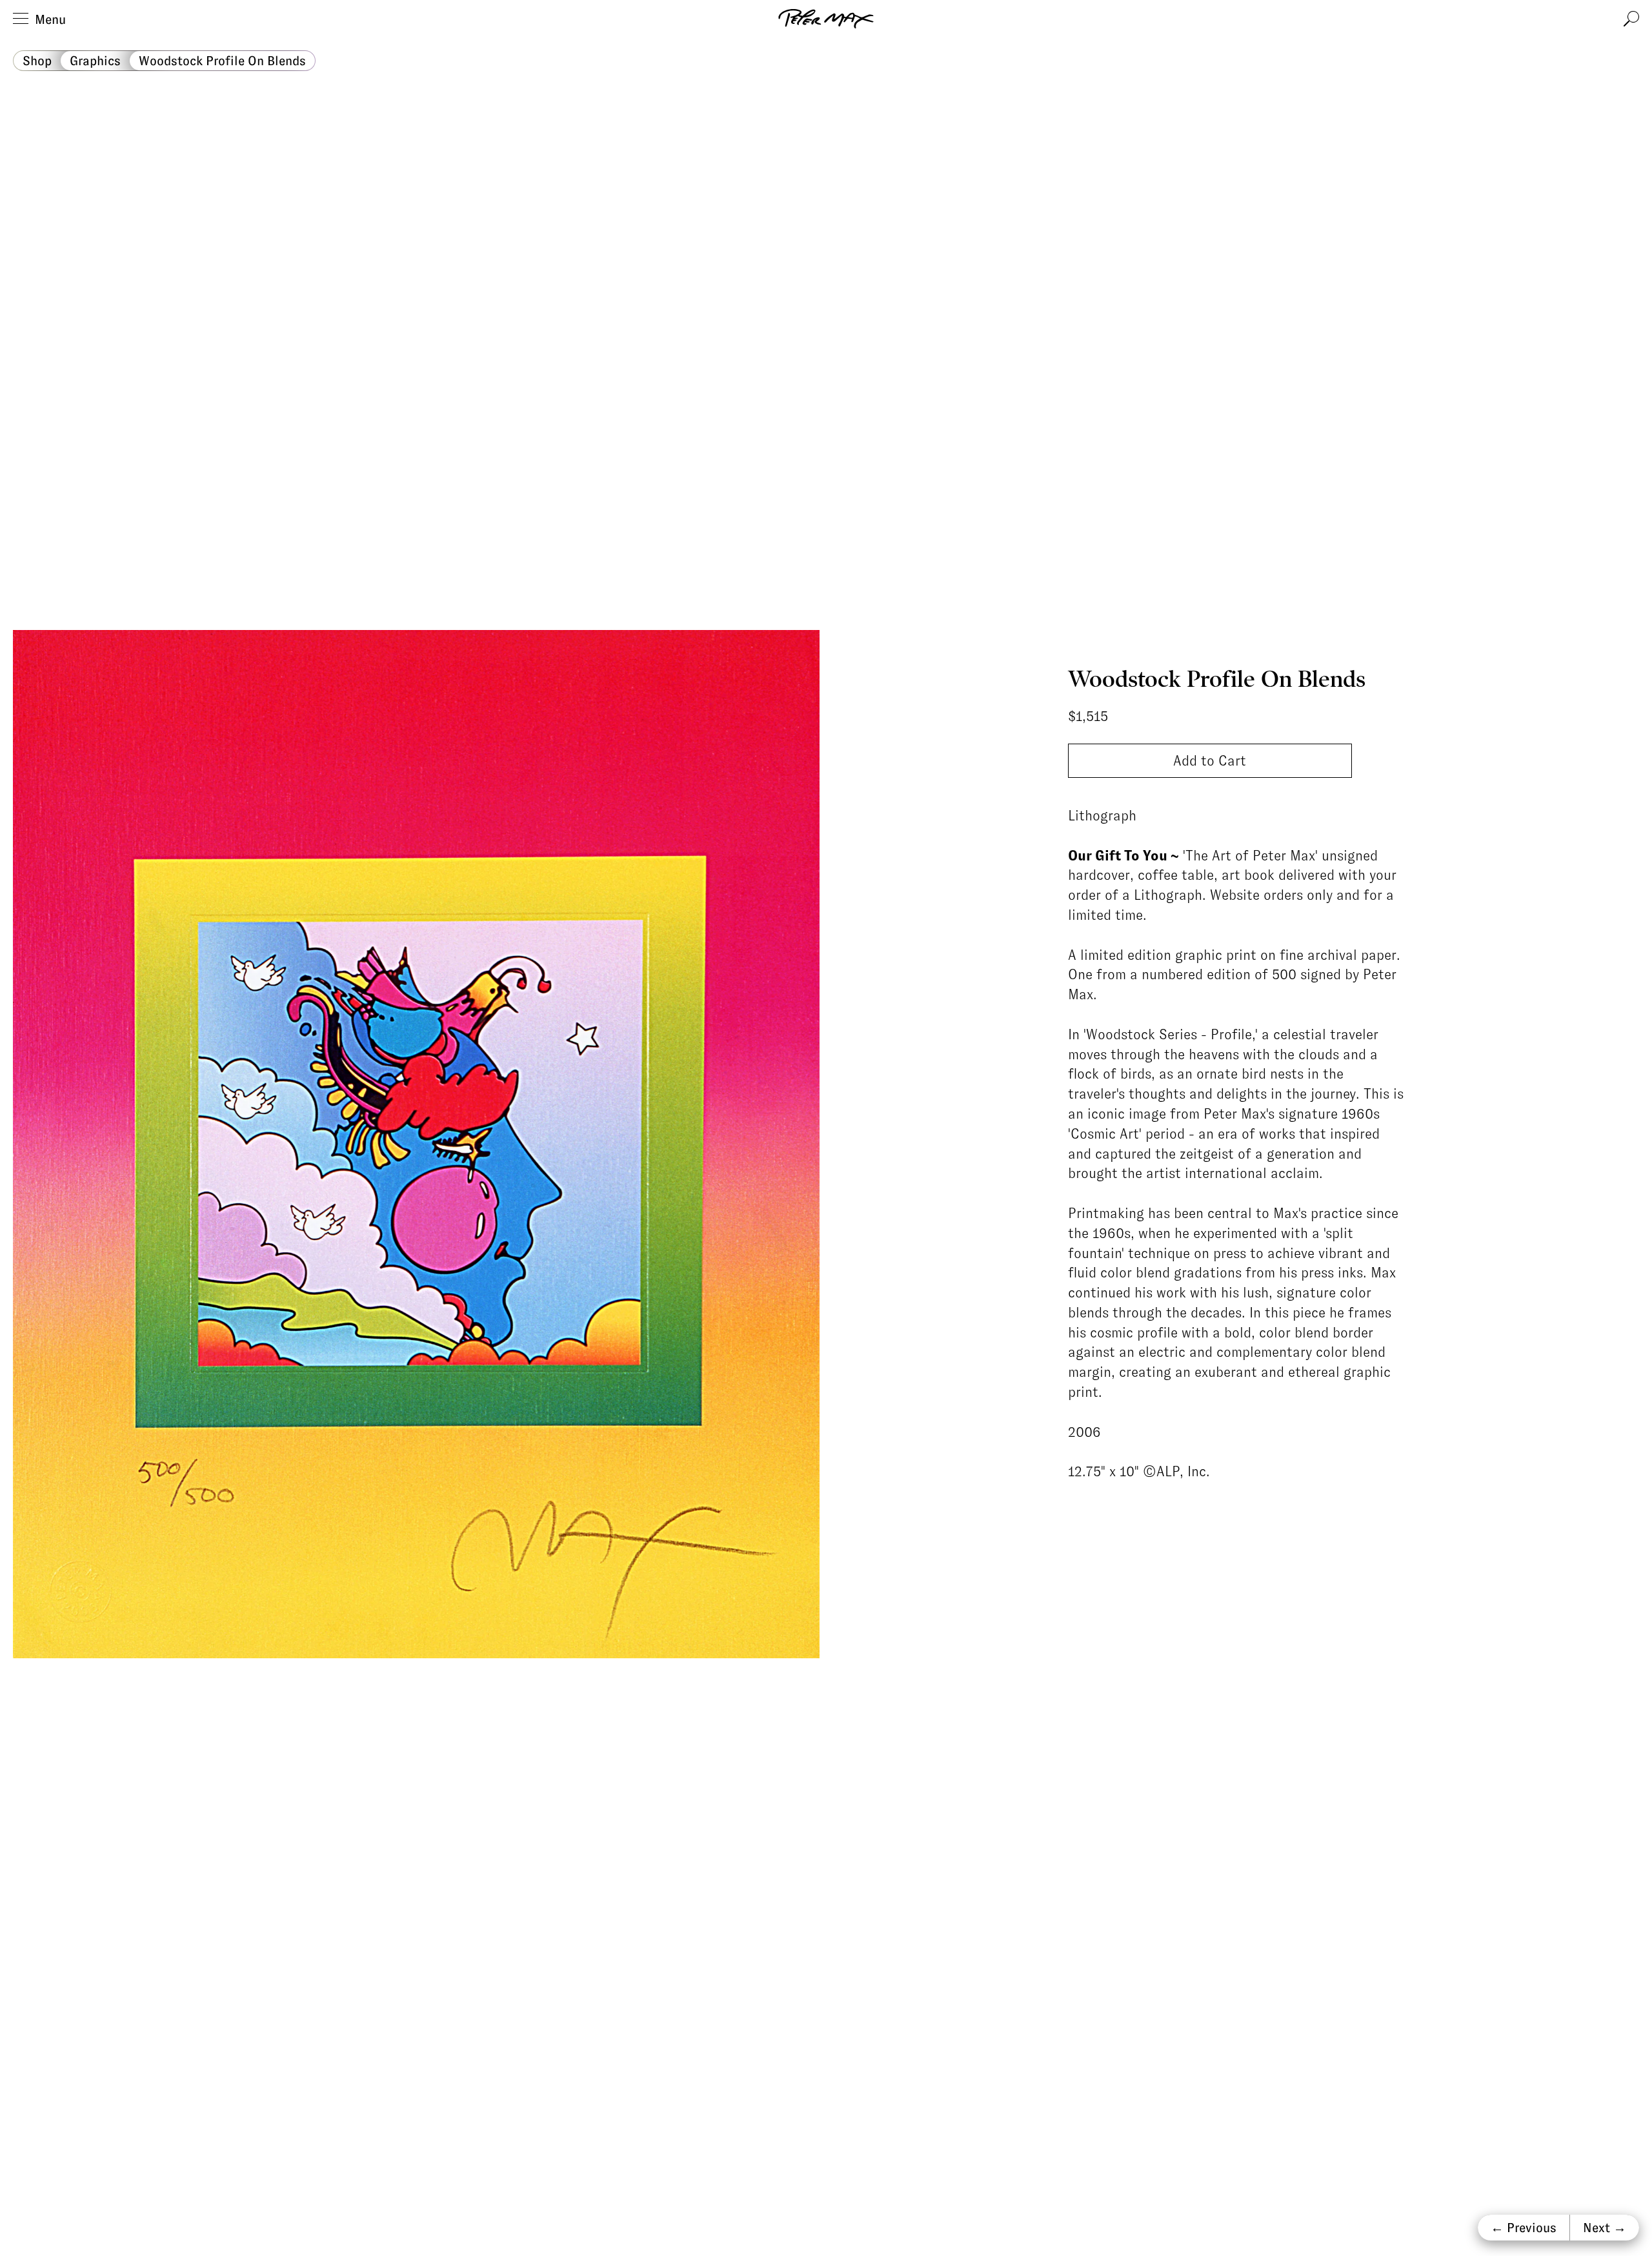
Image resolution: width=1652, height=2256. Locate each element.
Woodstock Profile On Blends (222, 61)
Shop (37, 61)
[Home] (826, 19)
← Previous (1524, 2228)
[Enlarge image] (416, 1144)
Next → (1605, 2228)
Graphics (95, 61)
